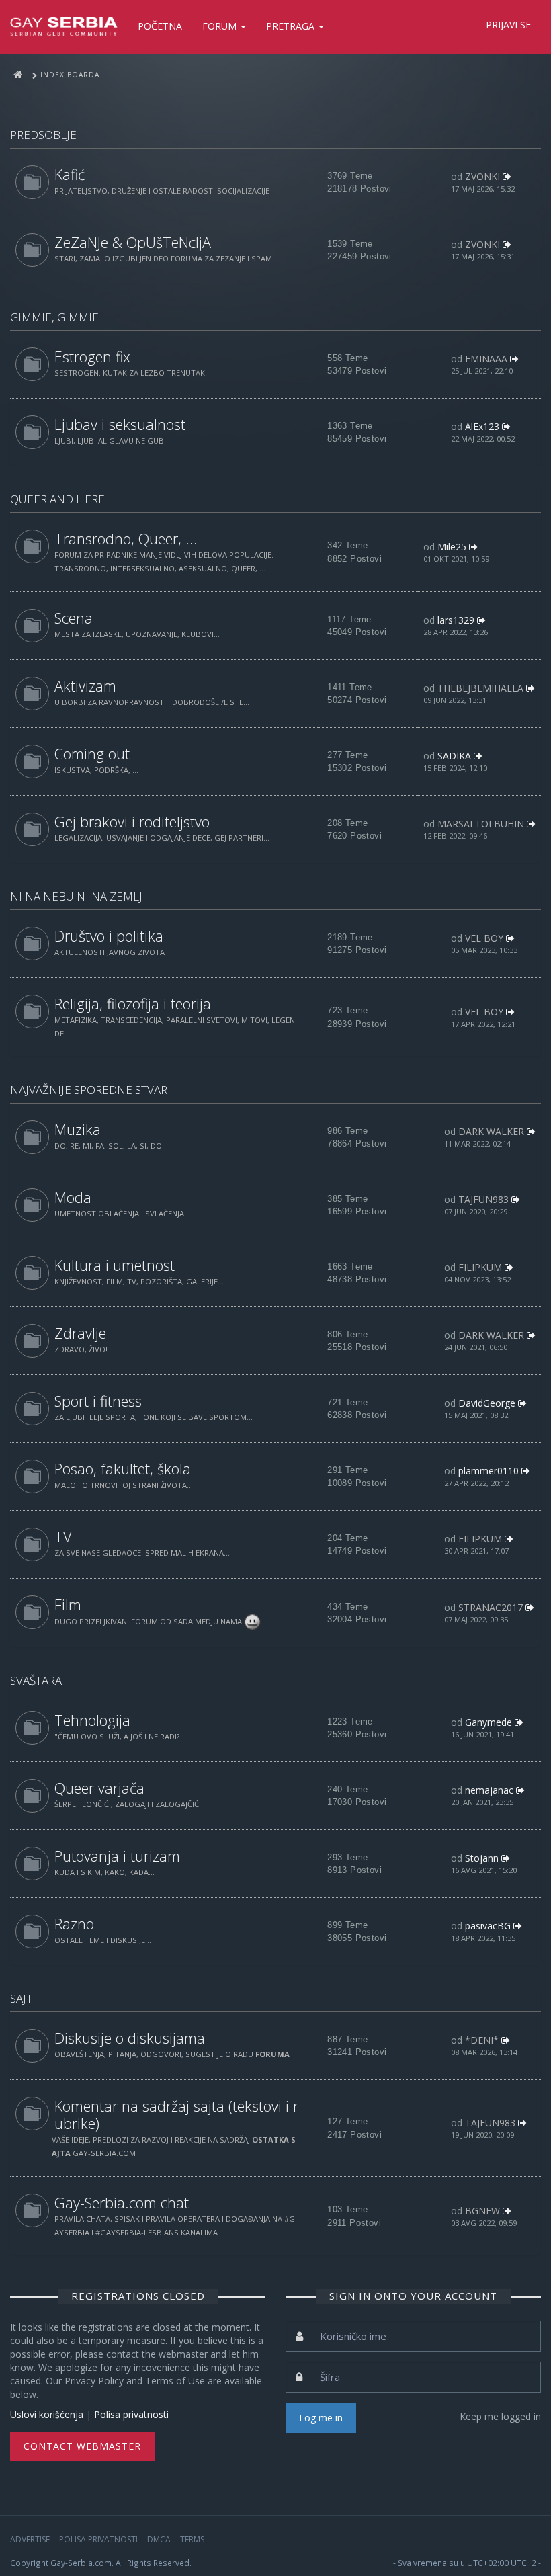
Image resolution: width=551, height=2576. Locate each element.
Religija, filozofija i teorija (133, 1004)
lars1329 (456, 620)
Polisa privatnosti (131, 2414)
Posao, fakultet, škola (123, 1469)
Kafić (70, 174)
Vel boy (484, 938)
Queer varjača (99, 1788)
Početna (160, 26)
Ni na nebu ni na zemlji (78, 896)
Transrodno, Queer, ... (126, 539)
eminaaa (486, 359)
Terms (192, 2539)
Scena (74, 618)
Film (68, 1605)
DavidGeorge (487, 1403)
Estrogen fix (92, 357)
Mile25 (452, 547)
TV (63, 1537)
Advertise (30, 2539)
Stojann (482, 1858)
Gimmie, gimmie (54, 317)
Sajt (21, 1998)
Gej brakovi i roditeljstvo (132, 822)
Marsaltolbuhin (481, 824)
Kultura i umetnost (115, 1265)
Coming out (92, 754)
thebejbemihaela (480, 688)
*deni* (482, 2040)
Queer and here (57, 499)
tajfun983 (483, 1199)
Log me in (321, 2418)
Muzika (78, 1129)
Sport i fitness (98, 1401)
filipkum (480, 1267)
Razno (74, 1924)
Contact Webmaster (82, 2446)
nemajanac (489, 1790)
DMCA (159, 2539)
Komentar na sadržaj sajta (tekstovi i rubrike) (176, 2115)
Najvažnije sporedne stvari (90, 1090)
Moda (73, 1197)
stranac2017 (491, 1607)
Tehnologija (92, 1720)
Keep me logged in (500, 2416)
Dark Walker (491, 1131)
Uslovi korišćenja (47, 2414)
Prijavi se (508, 25)
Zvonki (482, 176)
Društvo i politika (109, 936)
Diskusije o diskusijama (130, 2038)
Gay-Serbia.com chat (122, 2203)
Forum (221, 26)
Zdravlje (80, 1333)
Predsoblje (43, 135)
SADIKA (454, 756)
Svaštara (36, 1680)
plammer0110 (489, 1471)
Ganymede (489, 1722)
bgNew (482, 2211)
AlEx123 (482, 426)
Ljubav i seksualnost (120, 424)
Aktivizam (85, 686)
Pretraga (292, 26)
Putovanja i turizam (117, 1856)
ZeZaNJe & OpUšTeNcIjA (133, 242)
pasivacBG (488, 1926)
